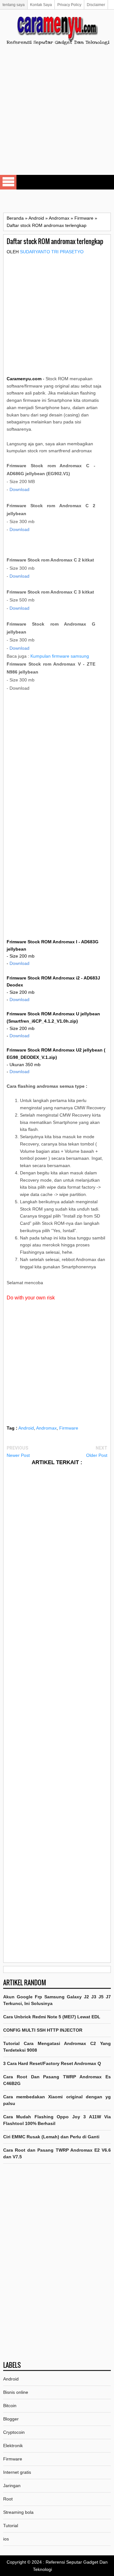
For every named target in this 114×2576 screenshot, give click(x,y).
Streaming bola (18, 2512)
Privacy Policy (69, 5)
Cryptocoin (14, 2432)
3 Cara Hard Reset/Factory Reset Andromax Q (52, 2063)
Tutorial (11, 2526)
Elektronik (13, 2446)
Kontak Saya (41, 5)
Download (19, 489)
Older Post (97, 1455)
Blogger (11, 2419)
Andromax (46, 1428)
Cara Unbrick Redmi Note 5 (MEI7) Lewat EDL (52, 2017)
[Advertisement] (57, 116)
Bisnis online (16, 2392)
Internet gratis (17, 2472)
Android (26, 1428)
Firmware (69, 1428)
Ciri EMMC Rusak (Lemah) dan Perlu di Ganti (51, 2137)
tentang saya (14, 5)
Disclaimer (96, 5)
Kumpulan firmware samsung (60, 656)
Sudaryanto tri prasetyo (52, 252)
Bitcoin (10, 2406)
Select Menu (8, 182)
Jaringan (12, 2486)
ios (6, 2539)
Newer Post (18, 1455)
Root (8, 2499)
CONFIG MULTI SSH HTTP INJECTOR (43, 2030)
